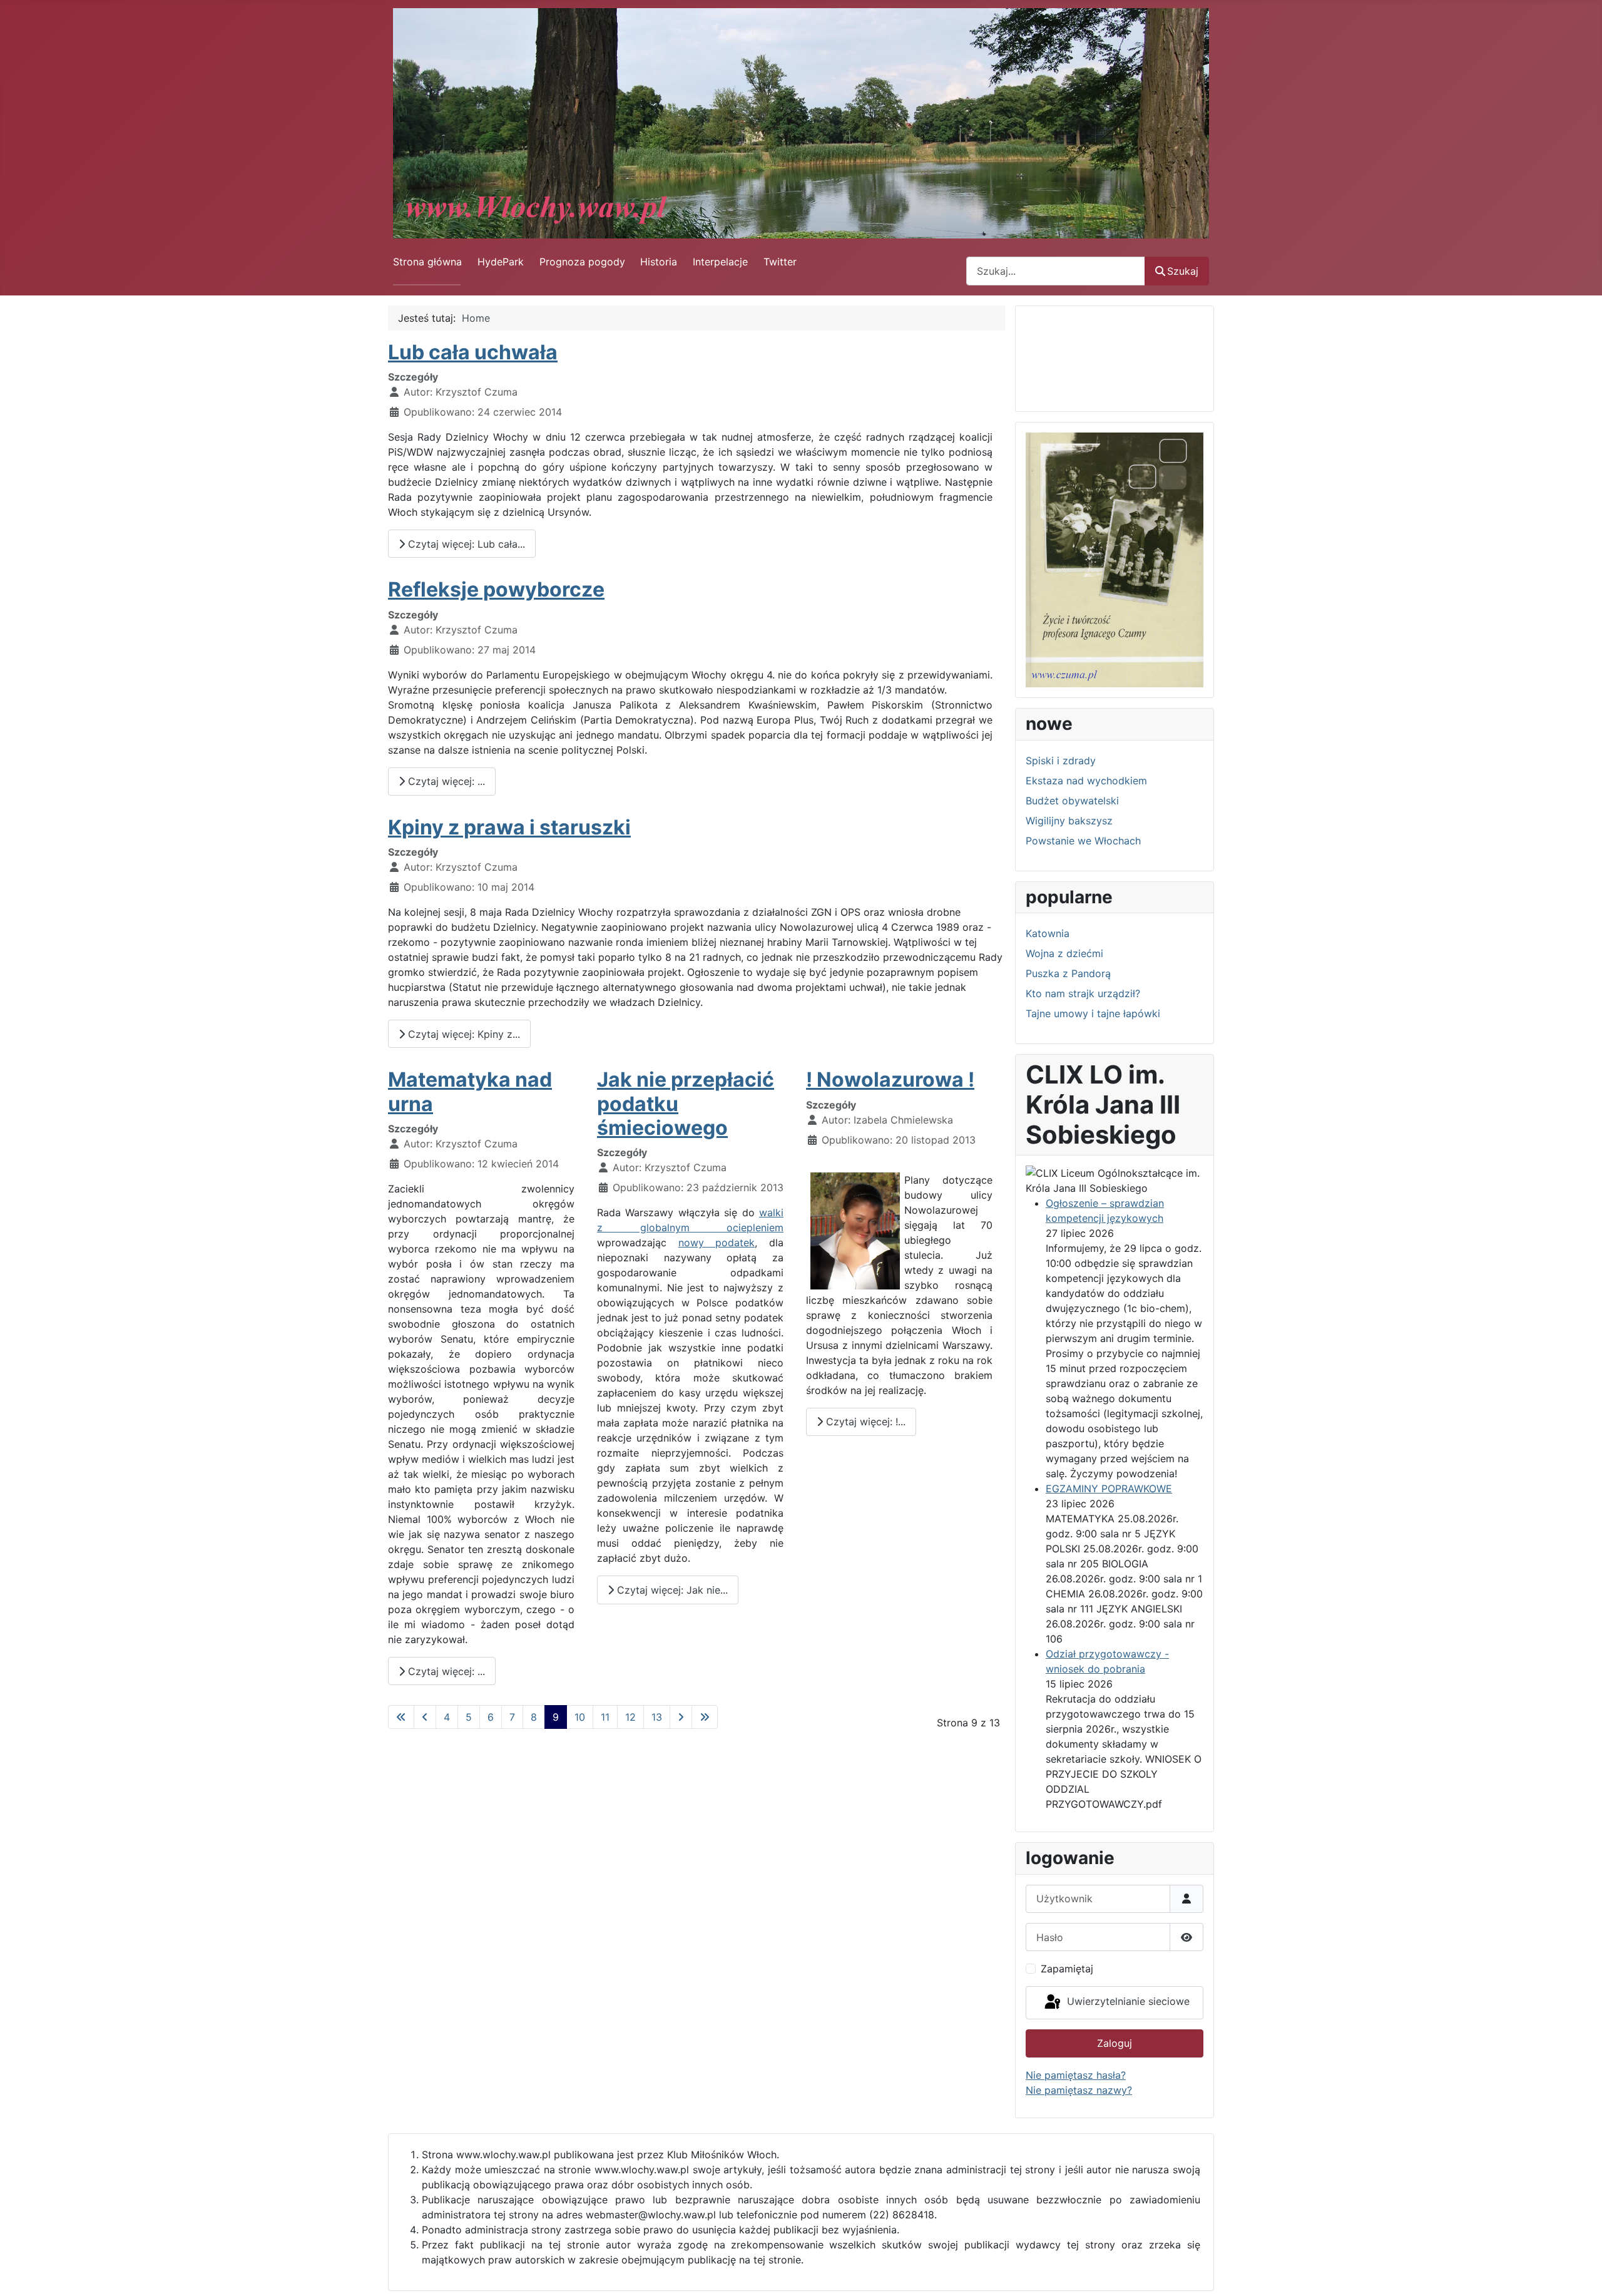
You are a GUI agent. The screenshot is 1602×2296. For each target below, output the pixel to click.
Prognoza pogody (582, 262)
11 (605, 1717)
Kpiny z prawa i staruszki (509, 827)
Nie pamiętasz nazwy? (1079, 2090)
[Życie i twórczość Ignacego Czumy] (1115, 559)
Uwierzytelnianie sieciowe (1127, 2002)
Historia (659, 262)
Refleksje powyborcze (496, 589)
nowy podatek (717, 1243)
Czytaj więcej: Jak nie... (671, 1590)
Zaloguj (1115, 2043)
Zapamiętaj (1067, 1969)
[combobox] (1056, 271)
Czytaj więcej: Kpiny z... (462, 1034)
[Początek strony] (1580, 2273)
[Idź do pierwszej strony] (401, 1717)
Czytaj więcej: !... (864, 1422)
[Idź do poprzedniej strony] (425, 1717)
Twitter (780, 262)
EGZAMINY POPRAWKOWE (1109, 1489)
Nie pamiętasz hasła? (1076, 2075)
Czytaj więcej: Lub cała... (465, 544)
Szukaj (1183, 271)
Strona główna (427, 262)
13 (657, 1717)
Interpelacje (720, 262)
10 (580, 1717)
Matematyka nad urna (470, 1091)
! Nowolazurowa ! (890, 1079)
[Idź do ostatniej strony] (705, 1717)
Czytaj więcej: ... (445, 781)
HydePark (501, 262)
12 (630, 1717)
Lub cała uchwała (473, 352)
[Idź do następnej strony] (681, 1717)
